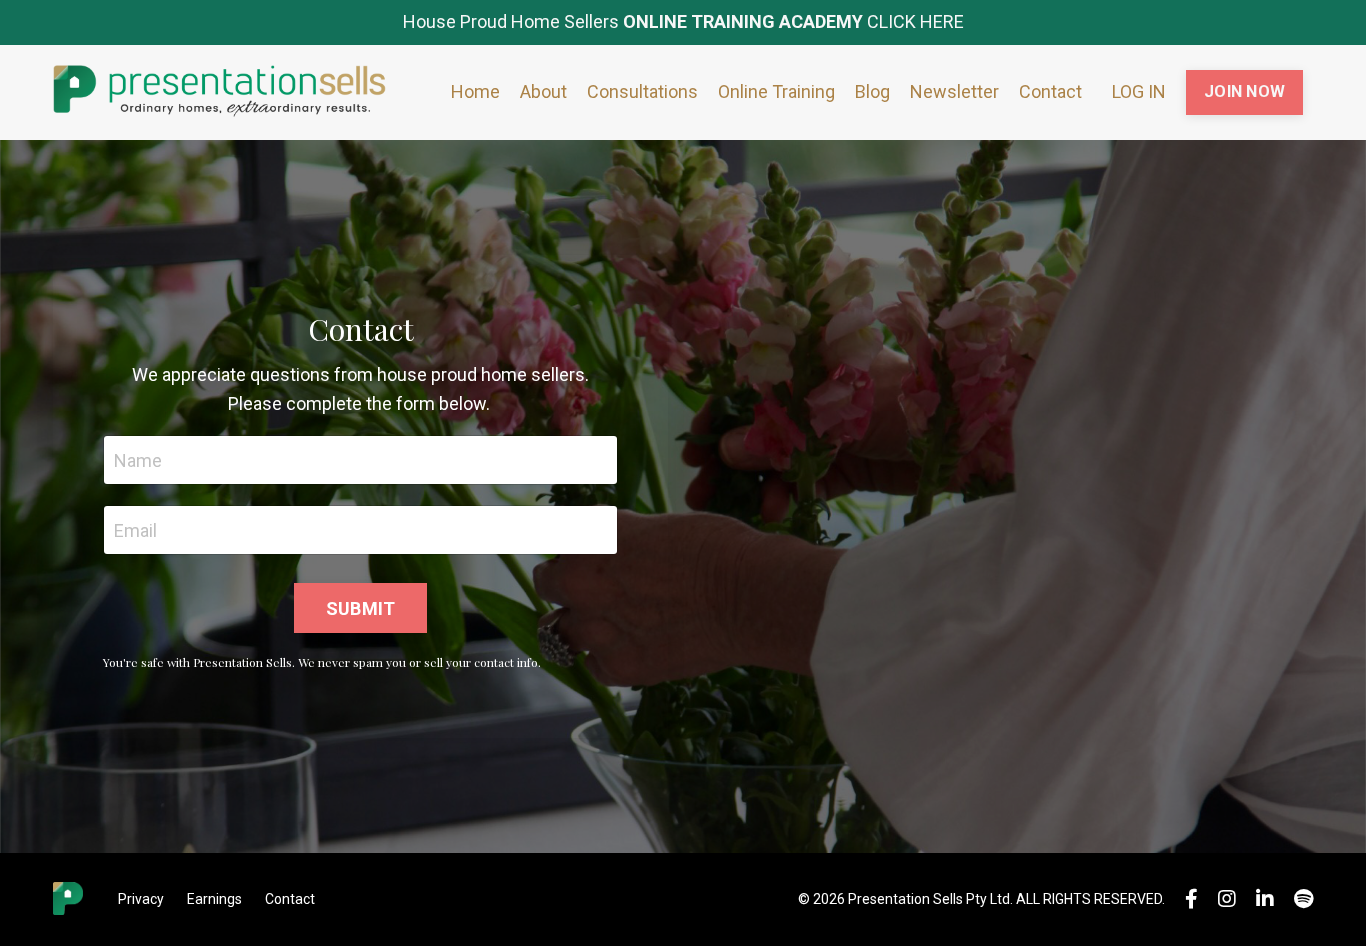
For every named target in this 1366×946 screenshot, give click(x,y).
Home (475, 91)
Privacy (141, 899)
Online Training (776, 91)
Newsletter (954, 91)
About (543, 91)
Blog (872, 91)
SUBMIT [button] (361, 608)
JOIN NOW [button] (1244, 91)
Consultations (642, 91)
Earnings (214, 899)
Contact (1050, 91)
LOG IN (1139, 91)
